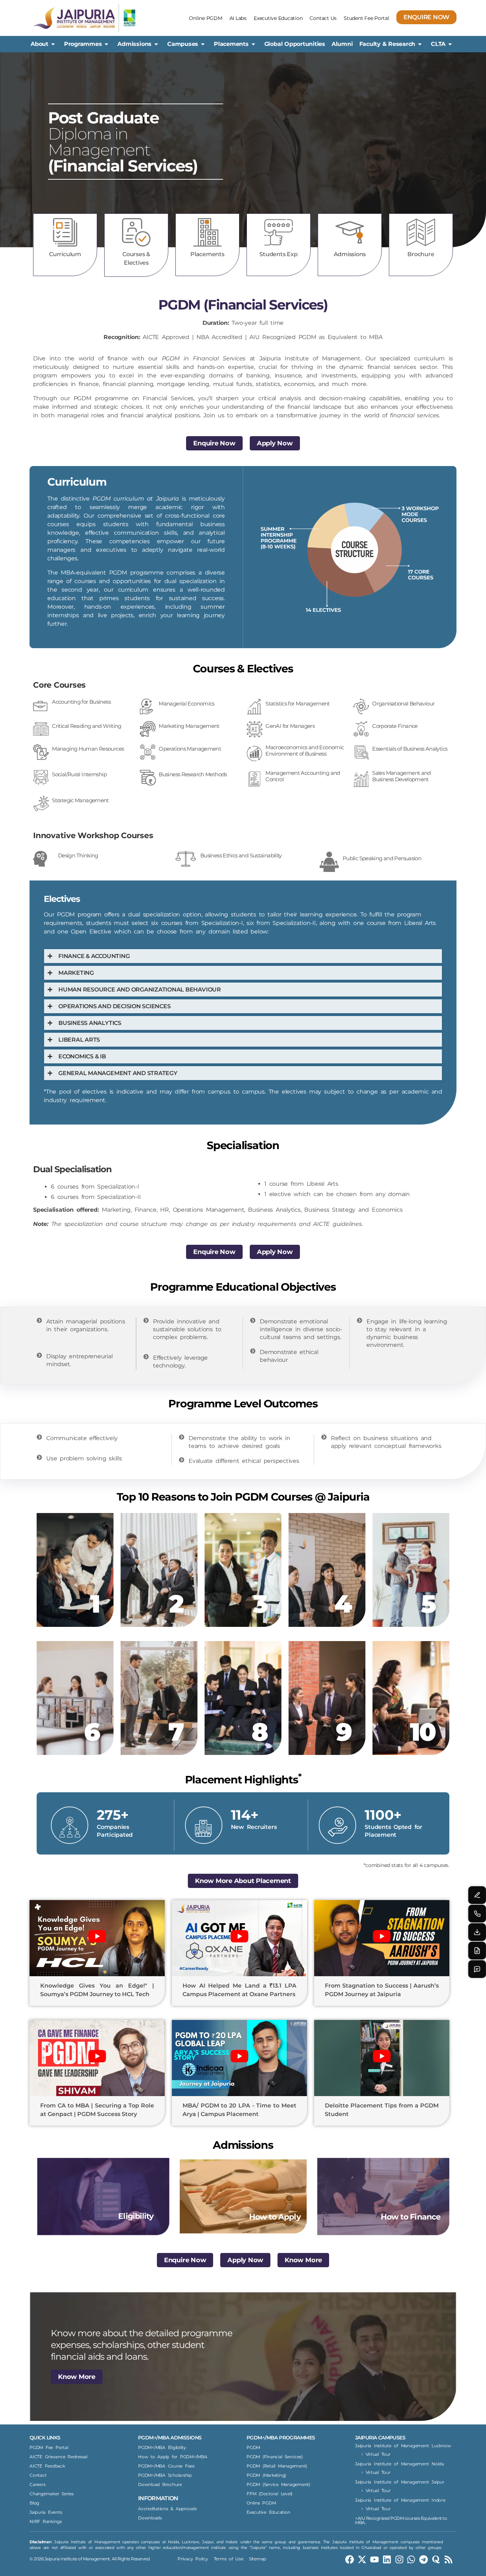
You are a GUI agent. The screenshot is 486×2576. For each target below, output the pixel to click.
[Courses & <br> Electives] (136, 232)
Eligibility (136, 2216)
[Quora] (436, 2559)
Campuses (183, 44)
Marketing (116, 1210)
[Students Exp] (279, 232)
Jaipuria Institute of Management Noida (400, 2464)
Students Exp (278, 254)
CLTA (438, 44)
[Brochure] (421, 232)
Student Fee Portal (366, 18)
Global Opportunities (295, 44)
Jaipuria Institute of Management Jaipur (400, 2482)
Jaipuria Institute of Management (310, 358)
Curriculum (65, 254)
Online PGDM (205, 18)
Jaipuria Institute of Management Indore (400, 2500)
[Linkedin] (387, 2559)
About (39, 44)
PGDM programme (101, 398)
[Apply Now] (477, 1951)
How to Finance (411, 2217)
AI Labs (238, 18)
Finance (146, 1210)
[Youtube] (374, 2559)
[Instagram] (399, 2559)
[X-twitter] (362, 2559)
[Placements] (207, 232)
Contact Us (323, 18)
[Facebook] (350, 2559)
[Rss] (448, 2559)
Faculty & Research (387, 44)
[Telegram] (424, 2559)
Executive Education (278, 18)
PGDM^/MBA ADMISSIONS (170, 2438)
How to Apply (275, 2217)
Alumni (342, 44)
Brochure (421, 254)
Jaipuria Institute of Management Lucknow (403, 2446)
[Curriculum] (65, 232)
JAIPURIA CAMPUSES (380, 2438)
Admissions (134, 44)
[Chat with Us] (477, 1969)
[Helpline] (477, 1914)
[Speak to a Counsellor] (477, 1895)
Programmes (83, 44)
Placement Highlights (243, 1780)
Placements (231, 44)
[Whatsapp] (411, 2559)
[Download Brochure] (477, 1932)
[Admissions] (350, 232)
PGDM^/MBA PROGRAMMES (281, 2438)
